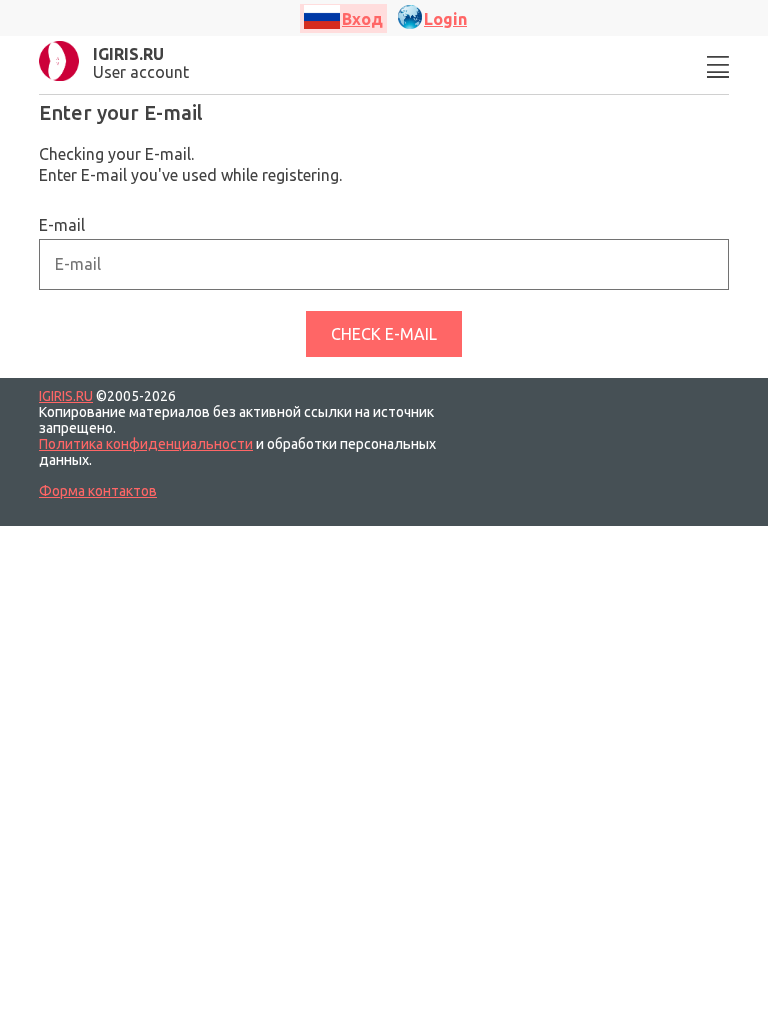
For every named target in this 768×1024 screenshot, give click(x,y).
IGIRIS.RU (66, 396)
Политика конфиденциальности (146, 444)
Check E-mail (384, 334)
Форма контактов (98, 491)
